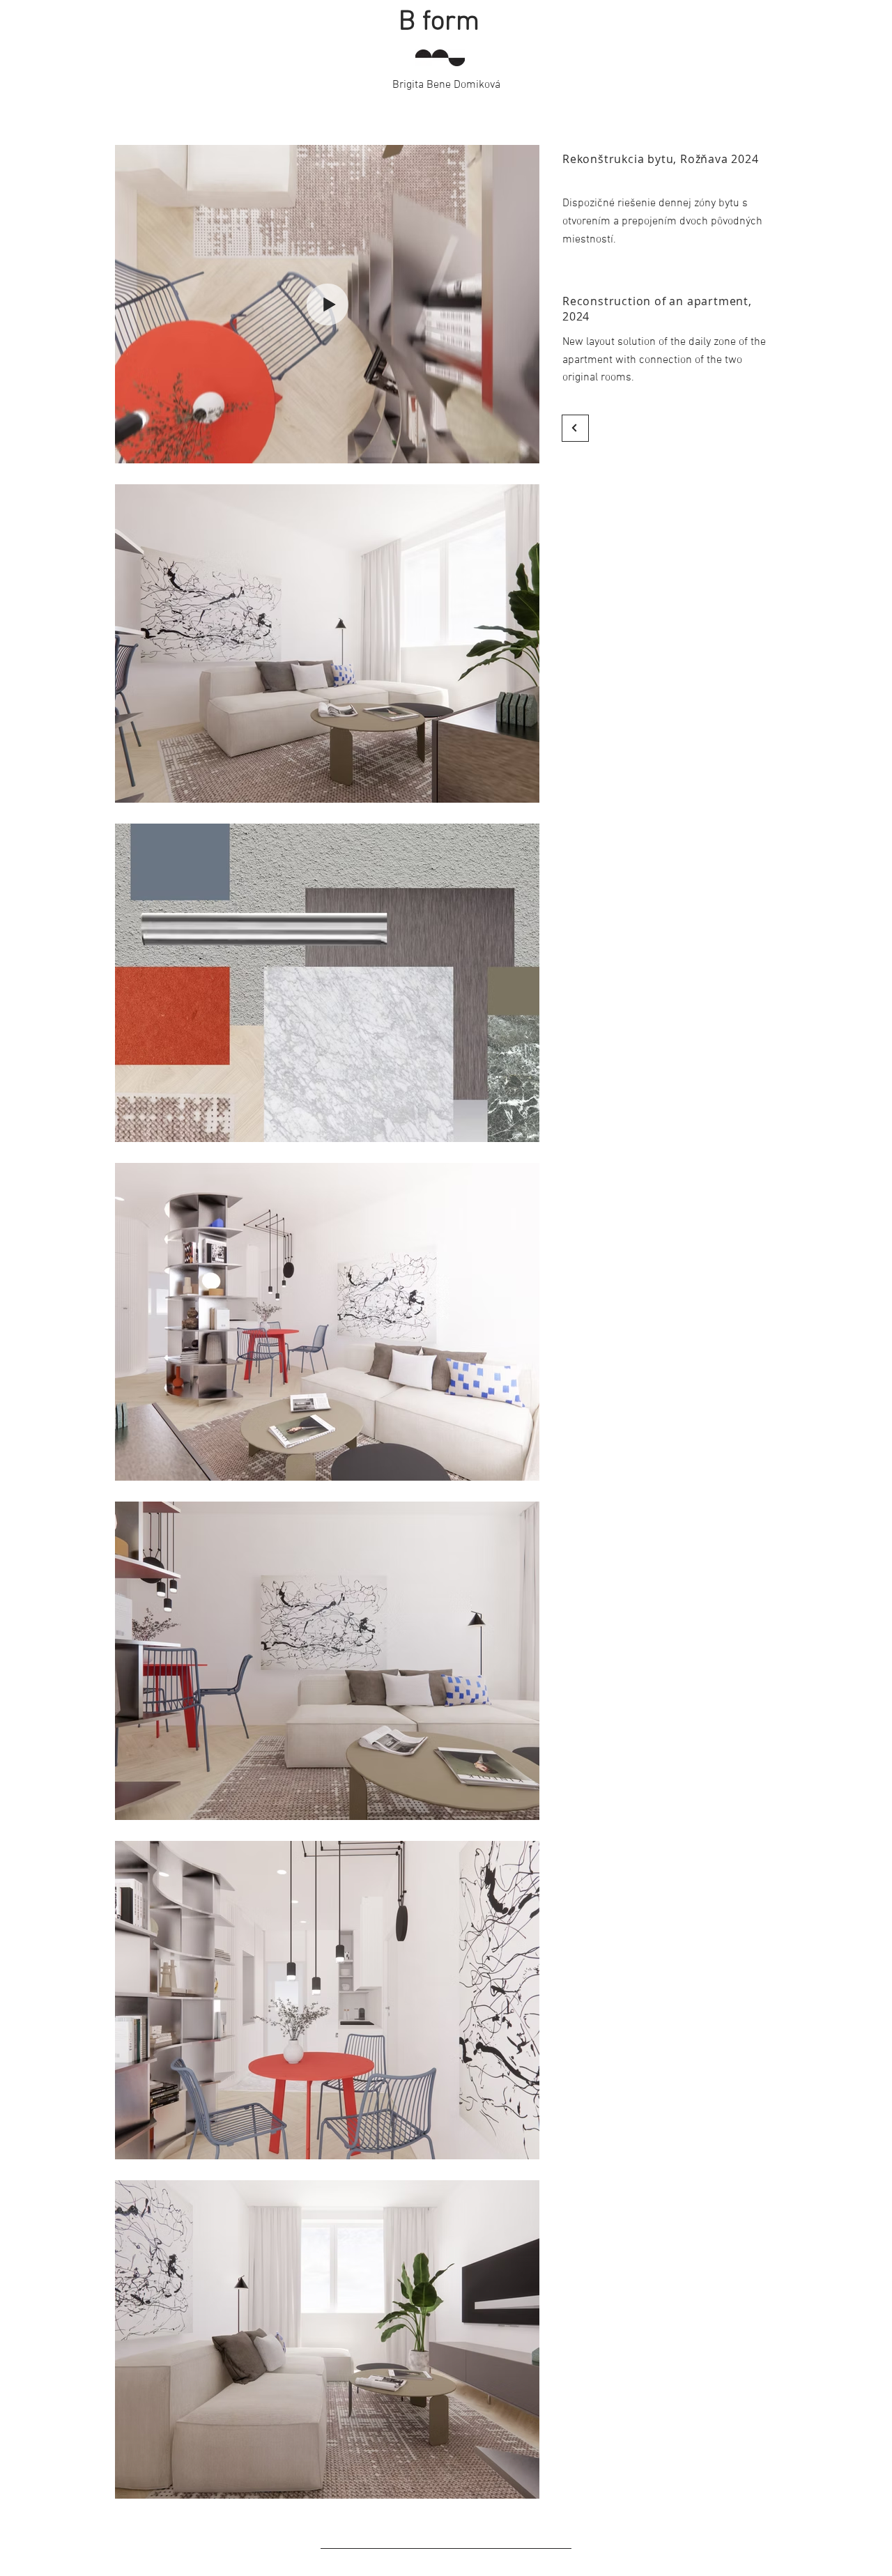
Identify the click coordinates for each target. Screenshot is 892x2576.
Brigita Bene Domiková (446, 85)
